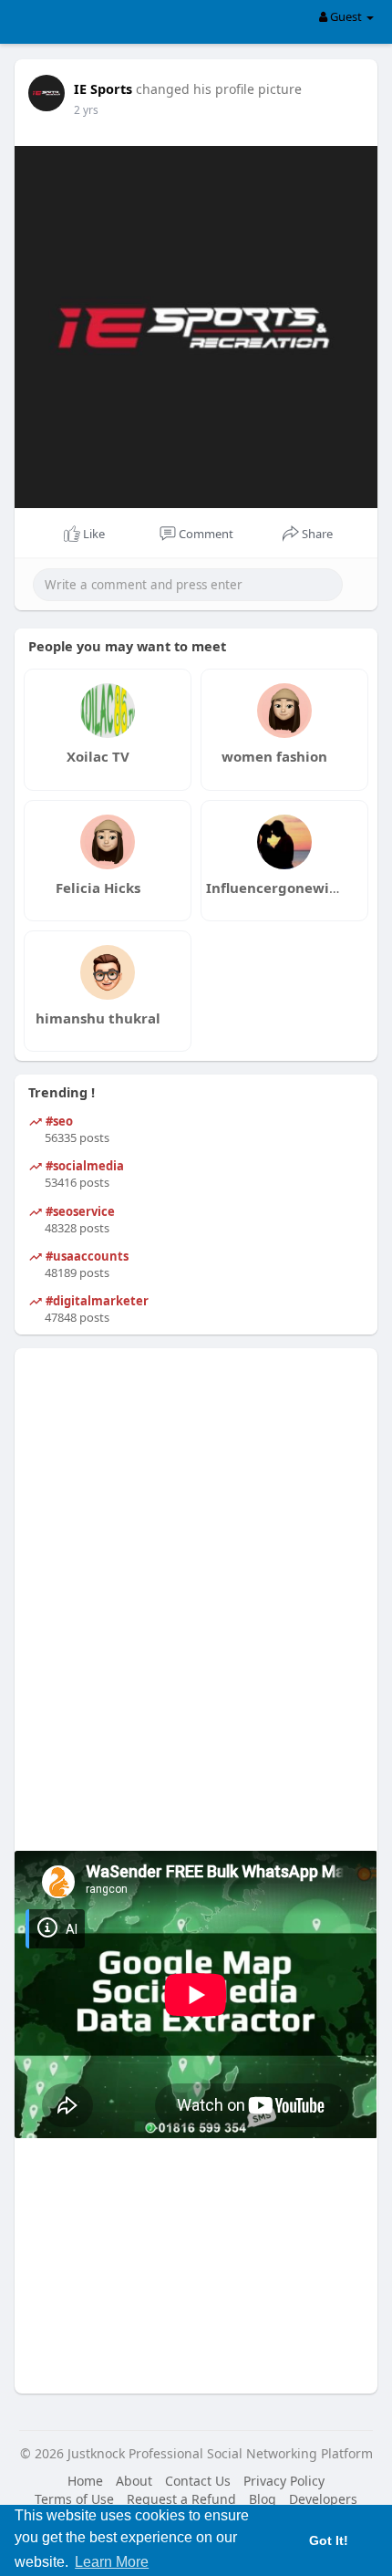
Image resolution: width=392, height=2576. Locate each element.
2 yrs (86, 110)
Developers (323, 2499)
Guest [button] (346, 16)
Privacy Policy (284, 2481)
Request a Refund (181, 2499)
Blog (263, 2499)
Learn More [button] (112, 2562)
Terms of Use (74, 2499)
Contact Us (198, 2481)
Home (85, 2481)
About (134, 2481)
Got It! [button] (329, 2540)
